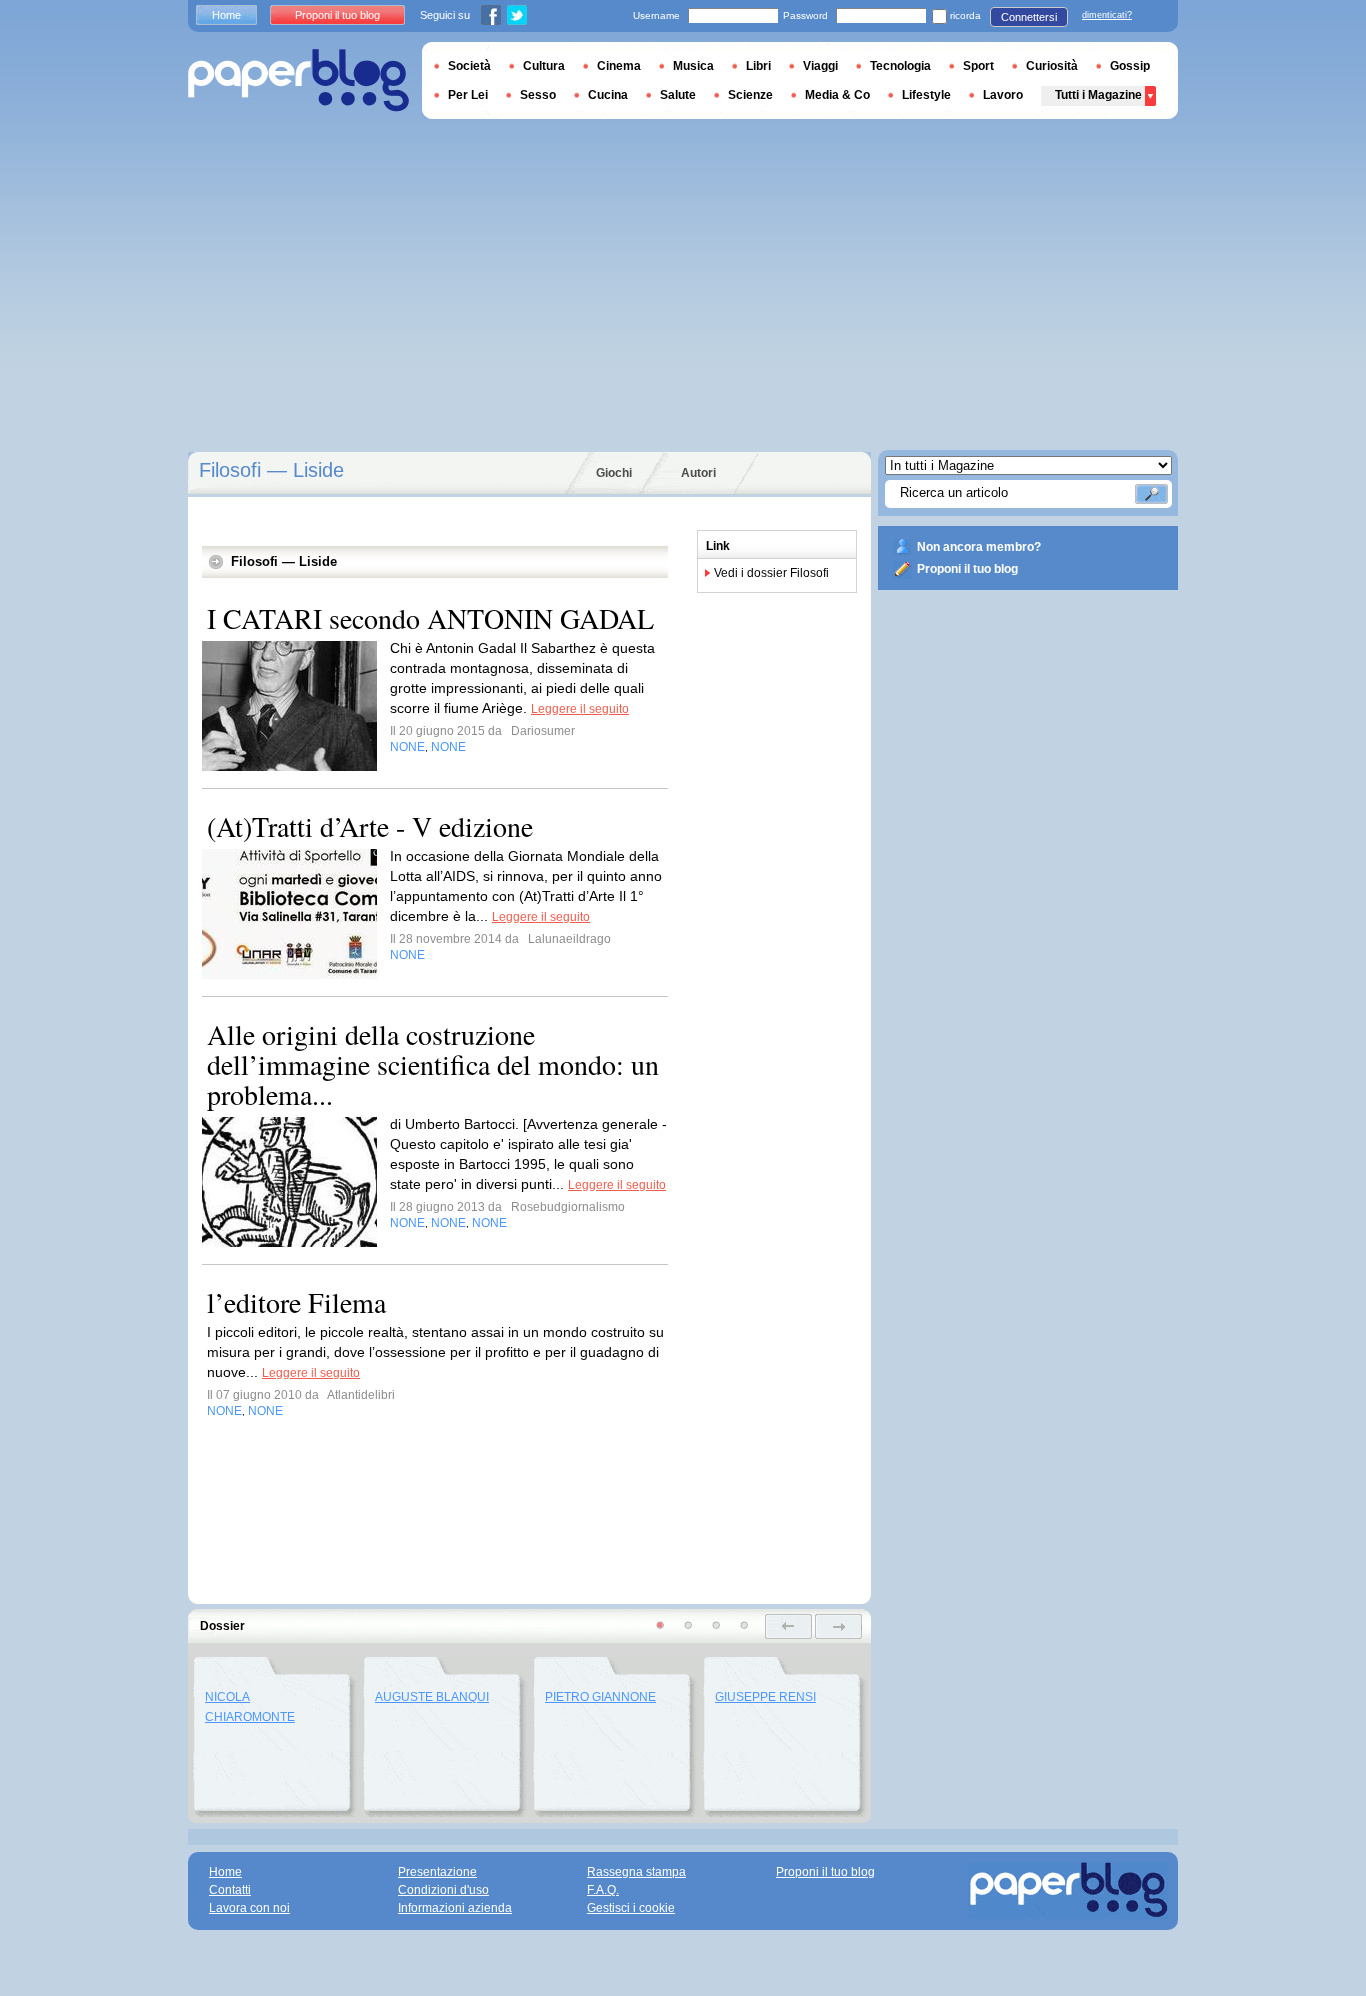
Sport (978, 66)
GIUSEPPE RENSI (765, 1697)
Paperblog (298, 80)
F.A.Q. (603, 1890)
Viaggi (820, 66)
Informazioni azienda (455, 1908)
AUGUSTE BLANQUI (432, 1697)
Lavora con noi (249, 1908)
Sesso (538, 95)
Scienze (750, 95)
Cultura (544, 66)
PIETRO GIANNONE (600, 1697)
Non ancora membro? (979, 547)
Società (469, 66)
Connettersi (1029, 17)
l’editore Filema (296, 1302)
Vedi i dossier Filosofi (771, 573)
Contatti (230, 1890)
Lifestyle (926, 95)
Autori (698, 473)
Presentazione (437, 1872)
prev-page (788, 1626)
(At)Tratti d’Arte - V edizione (370, 826)
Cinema (619, 66)
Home (226, 15)
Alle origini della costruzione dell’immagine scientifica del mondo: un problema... (433, 1064)
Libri (758, 66)
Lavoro (1003, 95)
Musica (693, 66)
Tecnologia (900, 66)
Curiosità (1052, 66)
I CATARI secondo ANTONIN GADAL (430, 618)
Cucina (608, 95)
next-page (838, 1626)
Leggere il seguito (580, 709)
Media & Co (837, 95)
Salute (678, 95)
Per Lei (468, 95)
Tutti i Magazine (1098, 95)
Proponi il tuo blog (967, 569)
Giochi (614, 473)
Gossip (1130, 66)
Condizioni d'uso (443, 1890)
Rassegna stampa (636, 1872)
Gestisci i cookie (631, 1908)
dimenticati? (1107, 15)
